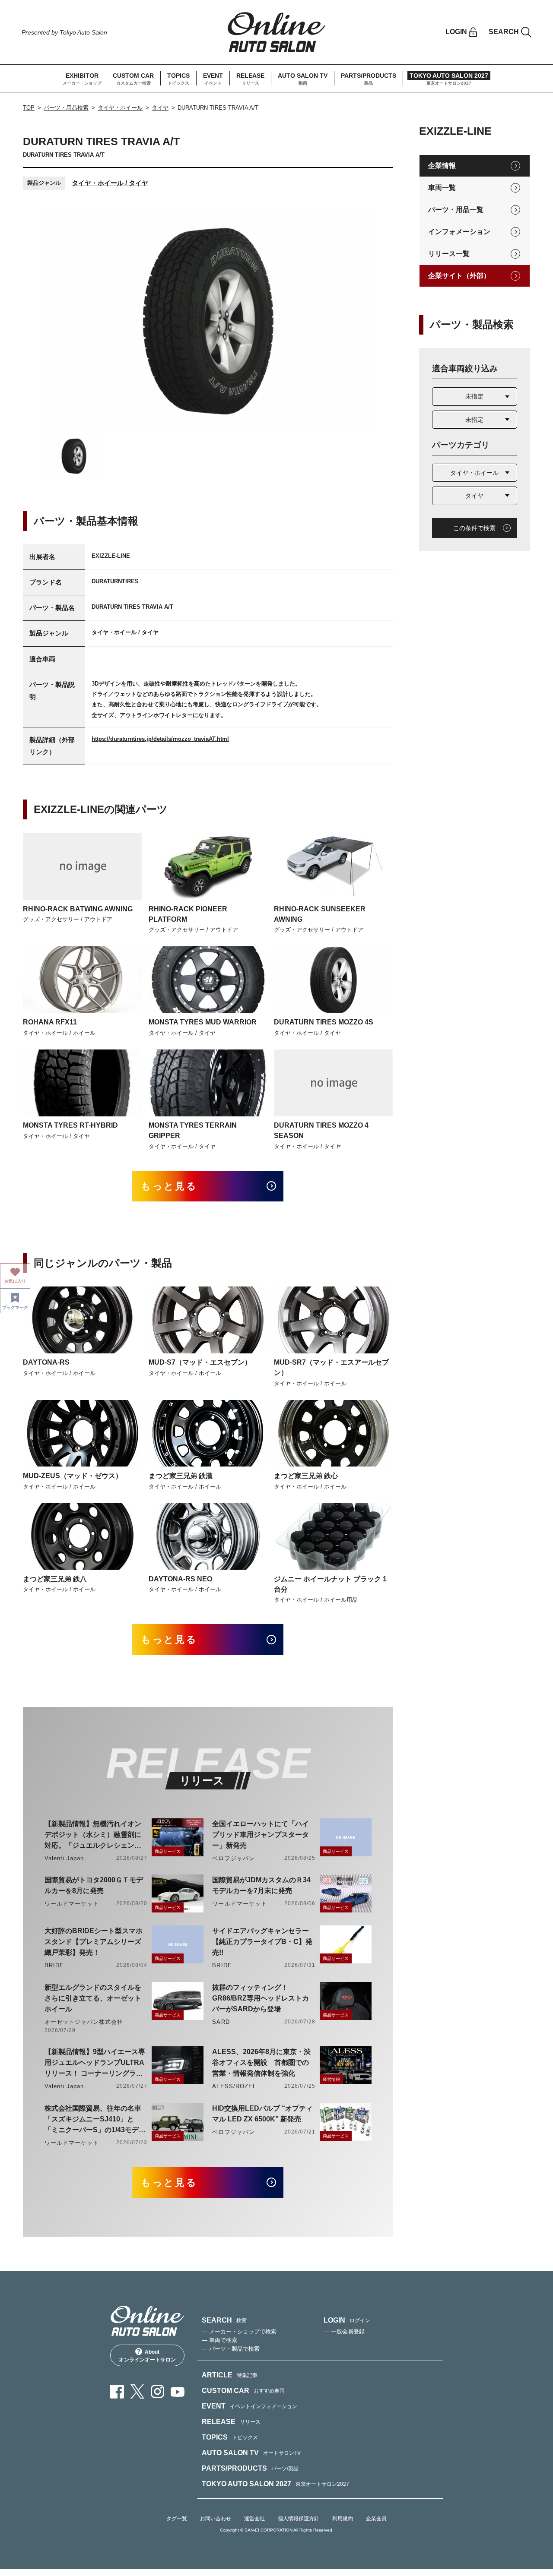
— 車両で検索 (219, 2340)
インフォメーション (459, 232)
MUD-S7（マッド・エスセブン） (200, 1362)
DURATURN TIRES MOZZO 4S (324, 1022)
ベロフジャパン (233, 1858)
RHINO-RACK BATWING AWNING (78, 909)
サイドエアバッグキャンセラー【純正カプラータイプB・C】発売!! (262, 1942)
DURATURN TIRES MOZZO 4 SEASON (321, 1130)
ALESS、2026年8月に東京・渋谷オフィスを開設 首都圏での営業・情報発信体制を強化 (261, 2062)
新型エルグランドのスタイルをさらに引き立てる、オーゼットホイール (93, 1998)
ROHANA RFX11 (50, 1022)
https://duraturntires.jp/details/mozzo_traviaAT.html (160, 739)
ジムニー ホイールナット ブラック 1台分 (330, 1584)
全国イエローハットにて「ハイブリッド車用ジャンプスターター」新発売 (261, 1835)
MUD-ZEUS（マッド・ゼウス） (73, 1476)
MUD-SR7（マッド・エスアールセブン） (331, 1367)
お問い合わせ (216, 2519)
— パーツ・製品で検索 (231, 2349)
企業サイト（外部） (459, 276)
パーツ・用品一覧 (456, 210)
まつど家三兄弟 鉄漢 (181, 1476)
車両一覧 (442, 188)
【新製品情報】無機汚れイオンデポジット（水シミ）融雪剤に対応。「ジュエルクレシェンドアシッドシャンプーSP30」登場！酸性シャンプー (93, 1835)
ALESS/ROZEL (234, 2086)
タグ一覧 (177, 2519)
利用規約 (343, 2519)
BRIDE (54, 1965)
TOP (29, 108)
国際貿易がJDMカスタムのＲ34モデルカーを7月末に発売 (261, 1885)
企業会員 (376, 2519)
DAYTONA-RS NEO (180, 1579)
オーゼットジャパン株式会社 (84, 2022)
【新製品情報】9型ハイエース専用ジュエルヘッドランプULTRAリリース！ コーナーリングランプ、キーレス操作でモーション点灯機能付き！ (95, 2063)
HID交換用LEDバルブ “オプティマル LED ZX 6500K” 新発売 (262, 2114)
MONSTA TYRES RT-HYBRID (70, 1125)
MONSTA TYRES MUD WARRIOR (203, 1022)
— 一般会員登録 (344, 2331)
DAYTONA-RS (46, 1362)
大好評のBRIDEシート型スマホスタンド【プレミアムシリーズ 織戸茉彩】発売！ (94, 1942)
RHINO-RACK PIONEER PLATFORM (188, 914)
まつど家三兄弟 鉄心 (306, 1476)
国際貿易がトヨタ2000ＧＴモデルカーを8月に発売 (94, 1885)
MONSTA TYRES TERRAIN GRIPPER (193, 1130)
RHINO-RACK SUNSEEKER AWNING (320, 914)
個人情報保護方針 (299, 2519)
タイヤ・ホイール (120, 108)
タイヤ (160, 108)
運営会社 (254, 2519)
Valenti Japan (64, 1858)
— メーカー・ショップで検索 (239, 2331)
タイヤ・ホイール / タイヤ (110, 183)
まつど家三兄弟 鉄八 (55, 1579)
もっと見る (169, 1186)
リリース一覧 (449, 254)
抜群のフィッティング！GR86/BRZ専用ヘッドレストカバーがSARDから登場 (261, 1998)
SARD (221, 2022)
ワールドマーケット (72, 1904)
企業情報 (442, 166)
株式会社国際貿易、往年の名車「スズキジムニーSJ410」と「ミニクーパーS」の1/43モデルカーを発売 (95, 2120)
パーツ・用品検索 (66, 108)
